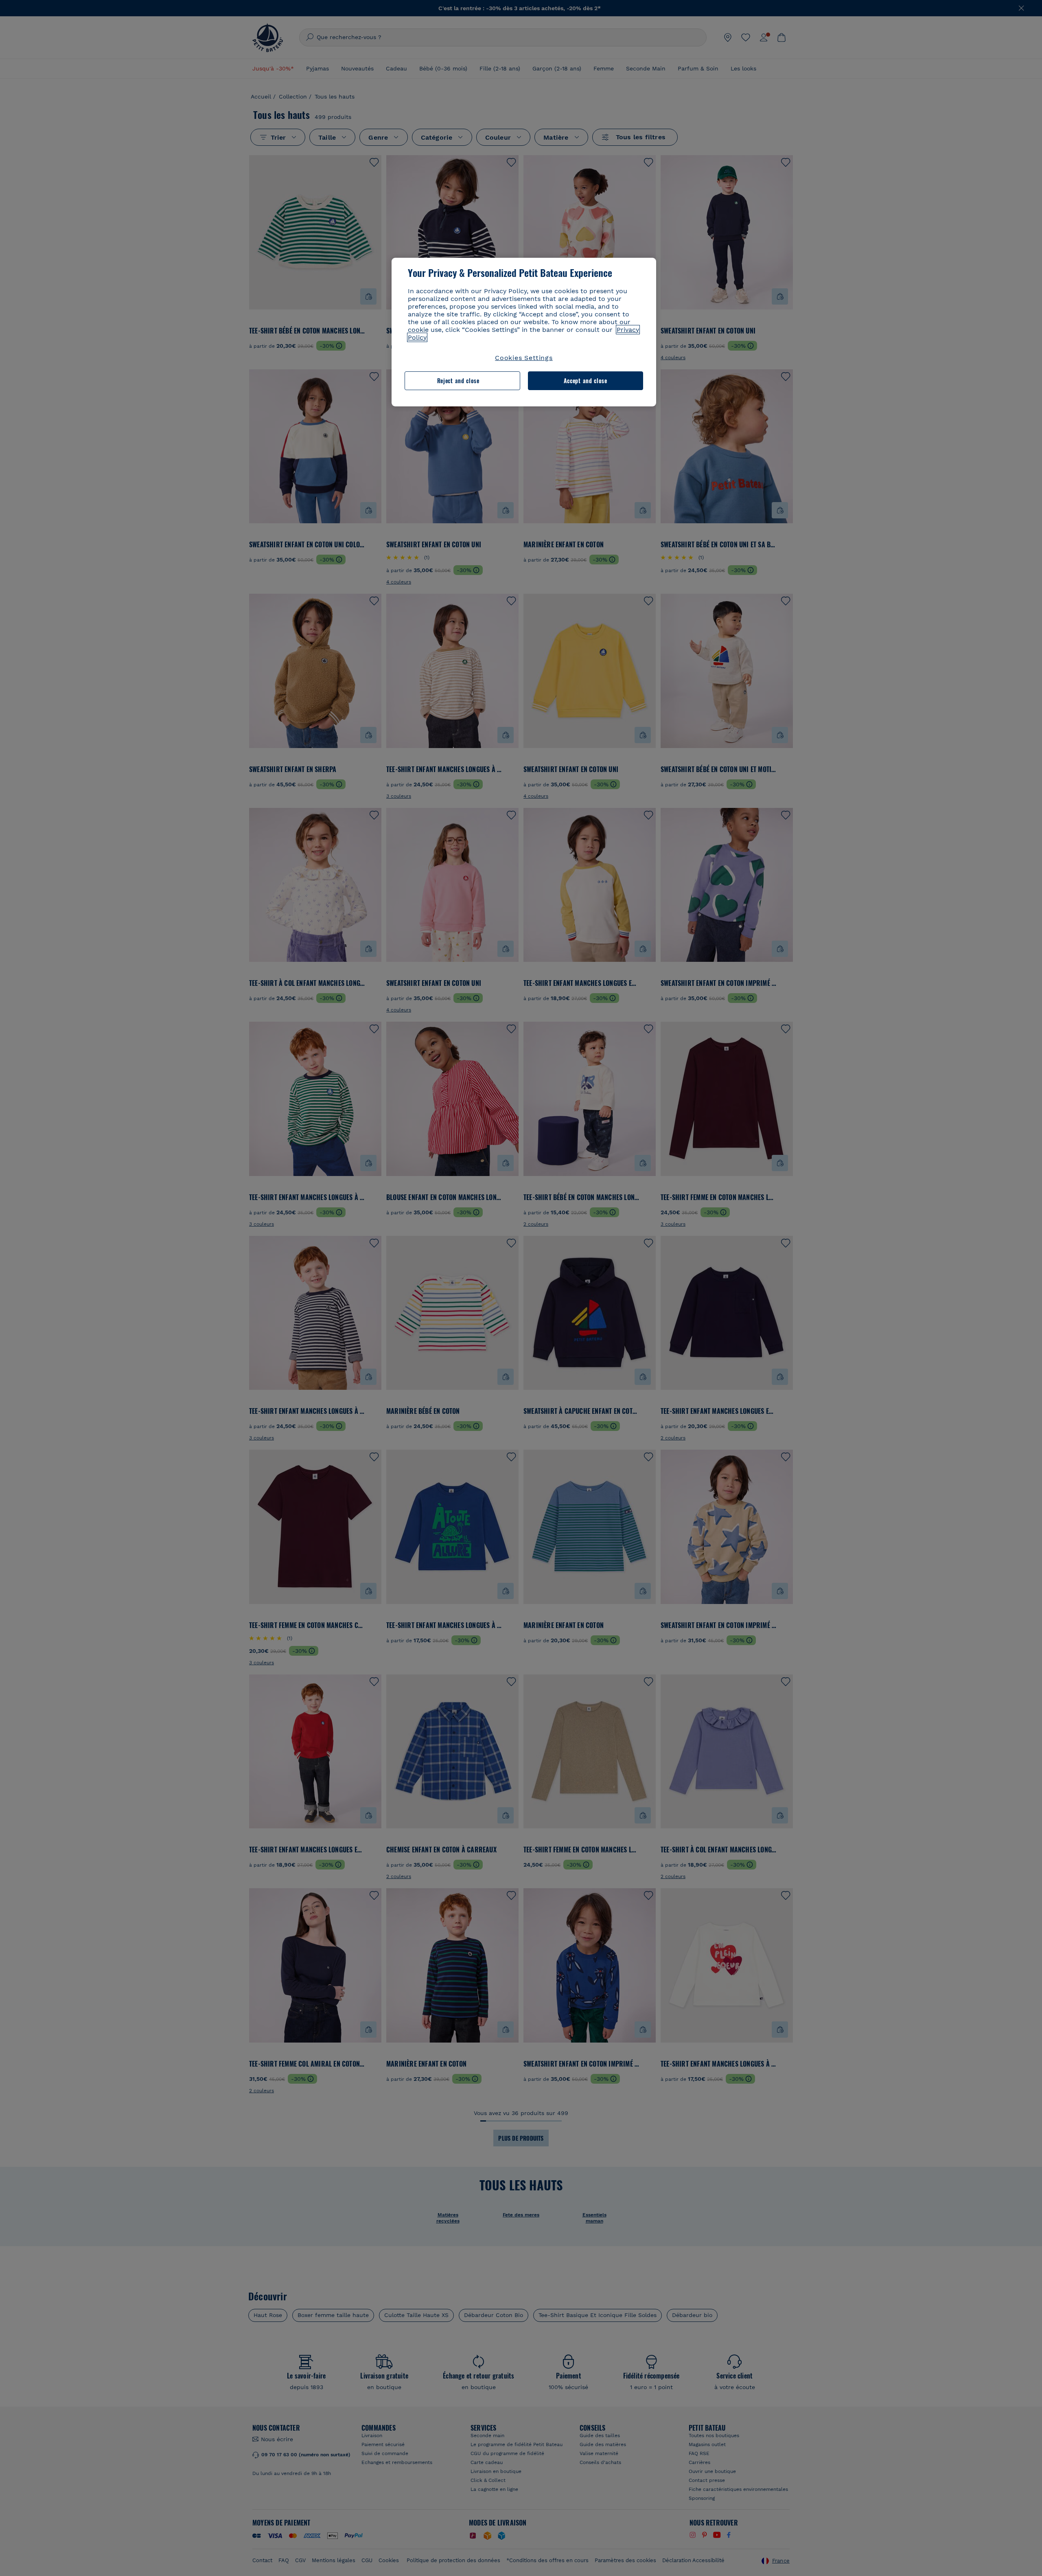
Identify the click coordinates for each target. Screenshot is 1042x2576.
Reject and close (458, 381)
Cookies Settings (524, 358)
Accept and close (586, 381)
